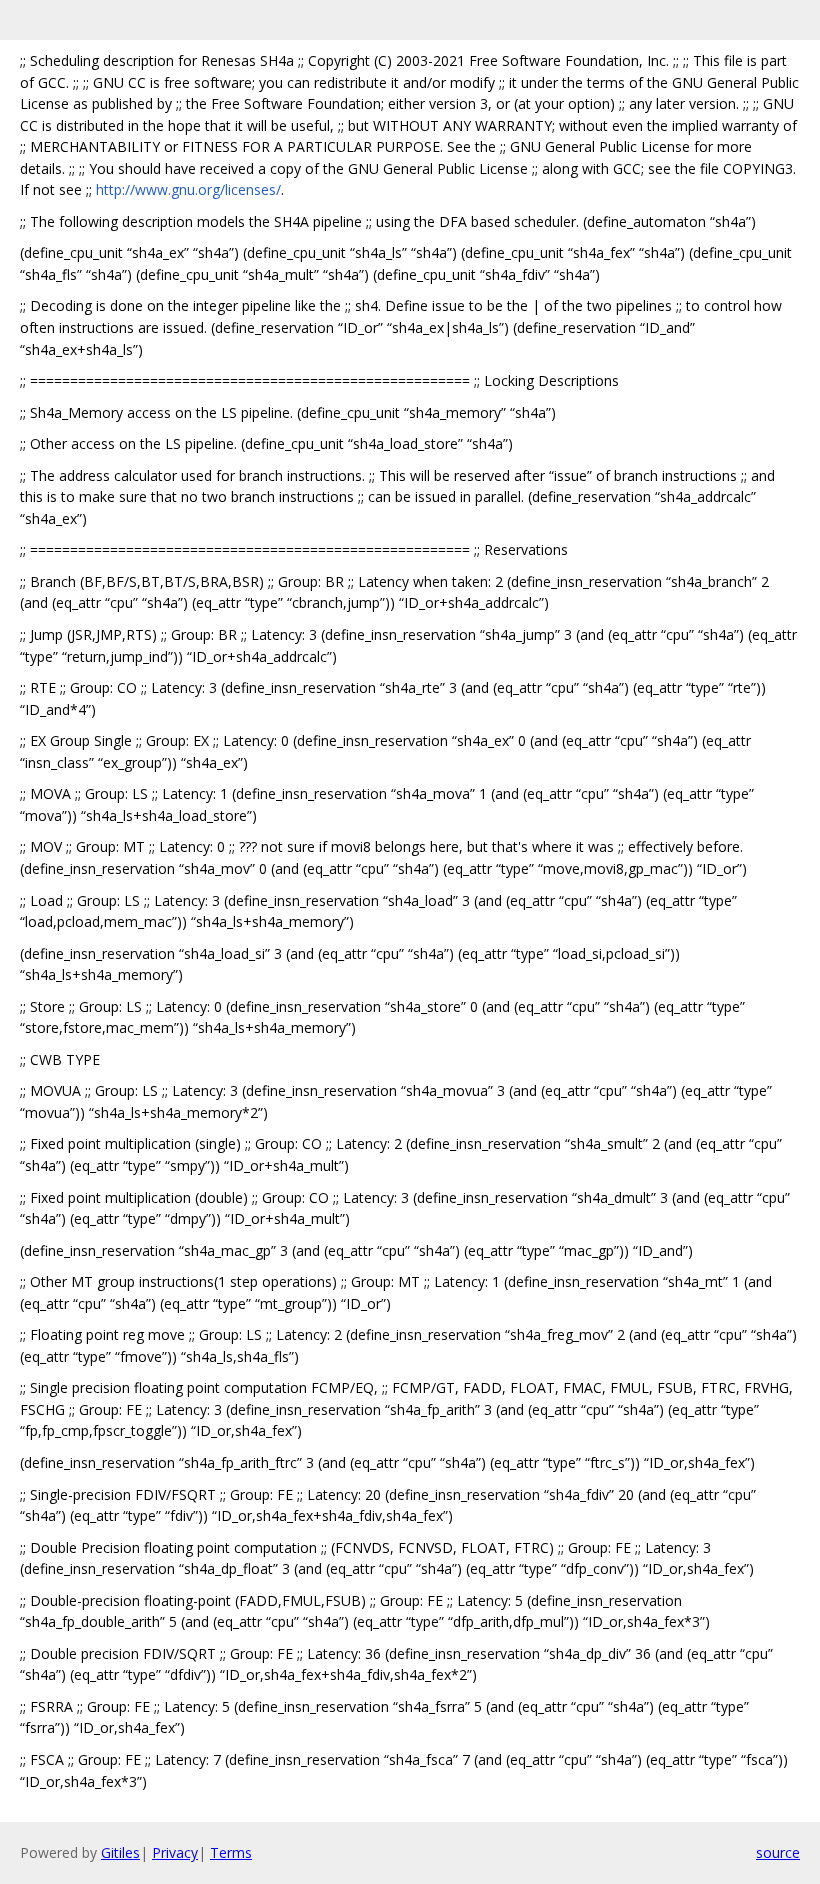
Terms (231, 1852)
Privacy (175, 1852)
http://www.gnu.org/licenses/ (188, 189)
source (778, 1852)
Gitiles (120, 1852)
